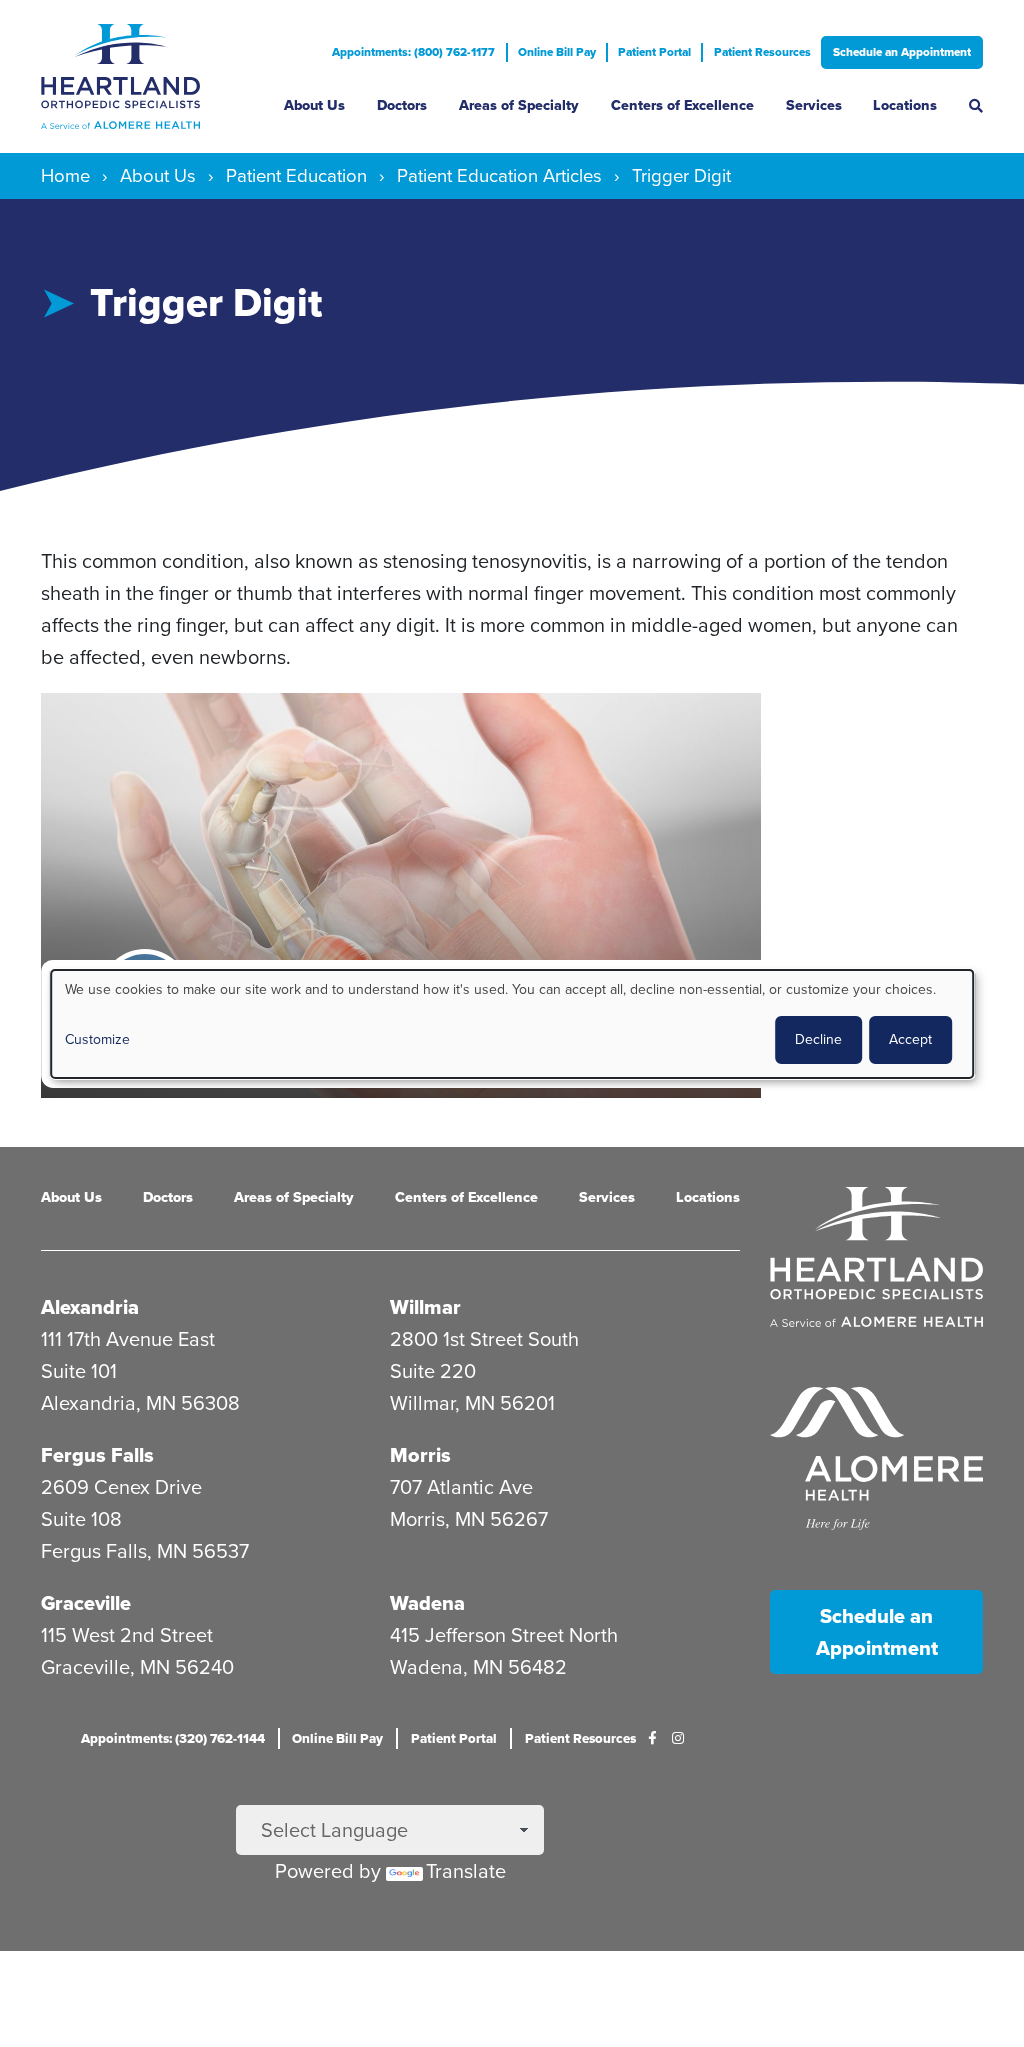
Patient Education (296, 175)
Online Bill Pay (557, 52)
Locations (905, 105)
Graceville (86, 1603)
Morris (420, 1455)
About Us (314, 105)
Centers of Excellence (682, 105)
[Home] (147, 76)
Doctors (402, 105)
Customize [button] (97, 1039)
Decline (818, 1039)
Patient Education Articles (499, 175)
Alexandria (90, 1307)
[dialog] (512, 1023)
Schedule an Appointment (902, 52)
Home (65, 175)
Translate (466, 1871)
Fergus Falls (97, 1455)
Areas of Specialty (519, 105)
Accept (910, 1039)
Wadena (427, 1603)
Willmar (425, 1307)
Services (814, 105)
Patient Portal (654, 52)
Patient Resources (762, 52)
